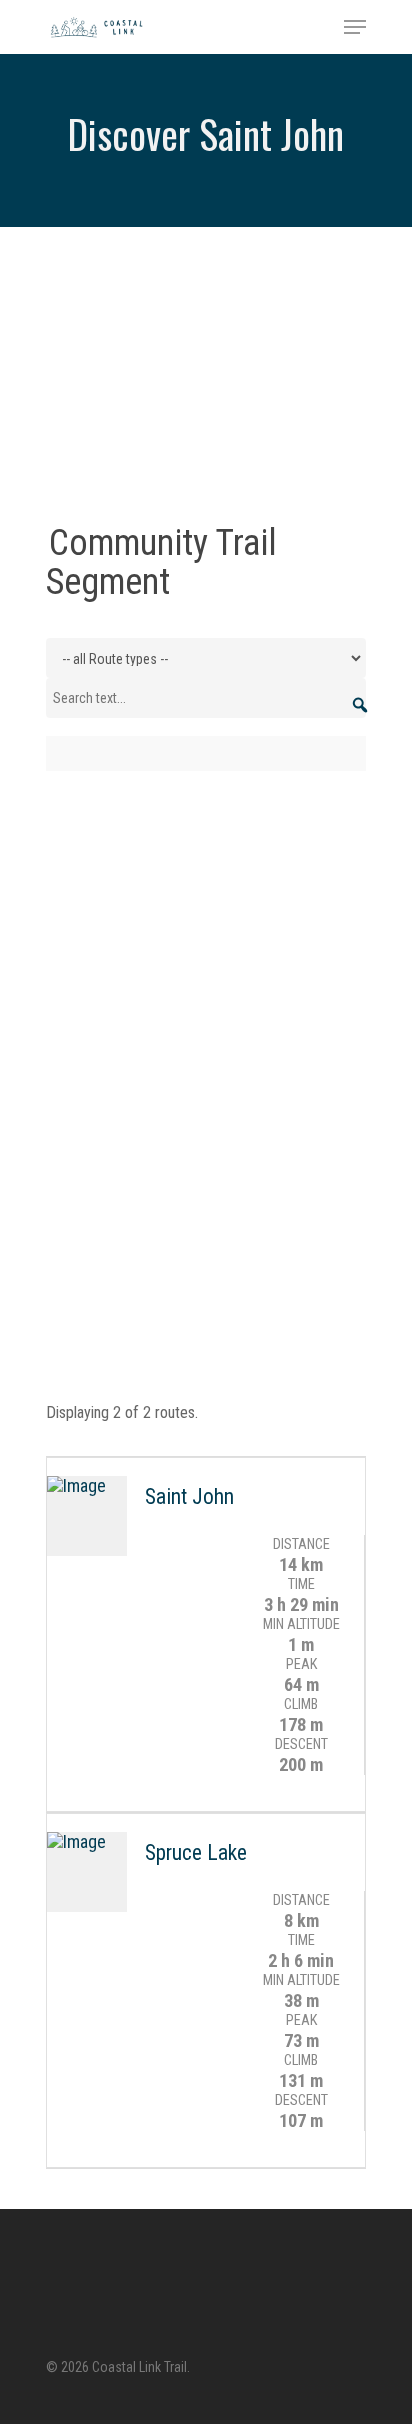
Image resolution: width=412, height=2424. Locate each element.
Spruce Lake (196, 1852)
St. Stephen (219, 429)
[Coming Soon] (206, 450)
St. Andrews (220, 397)
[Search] (360, 696)
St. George (122, 429)
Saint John (122, 397)
